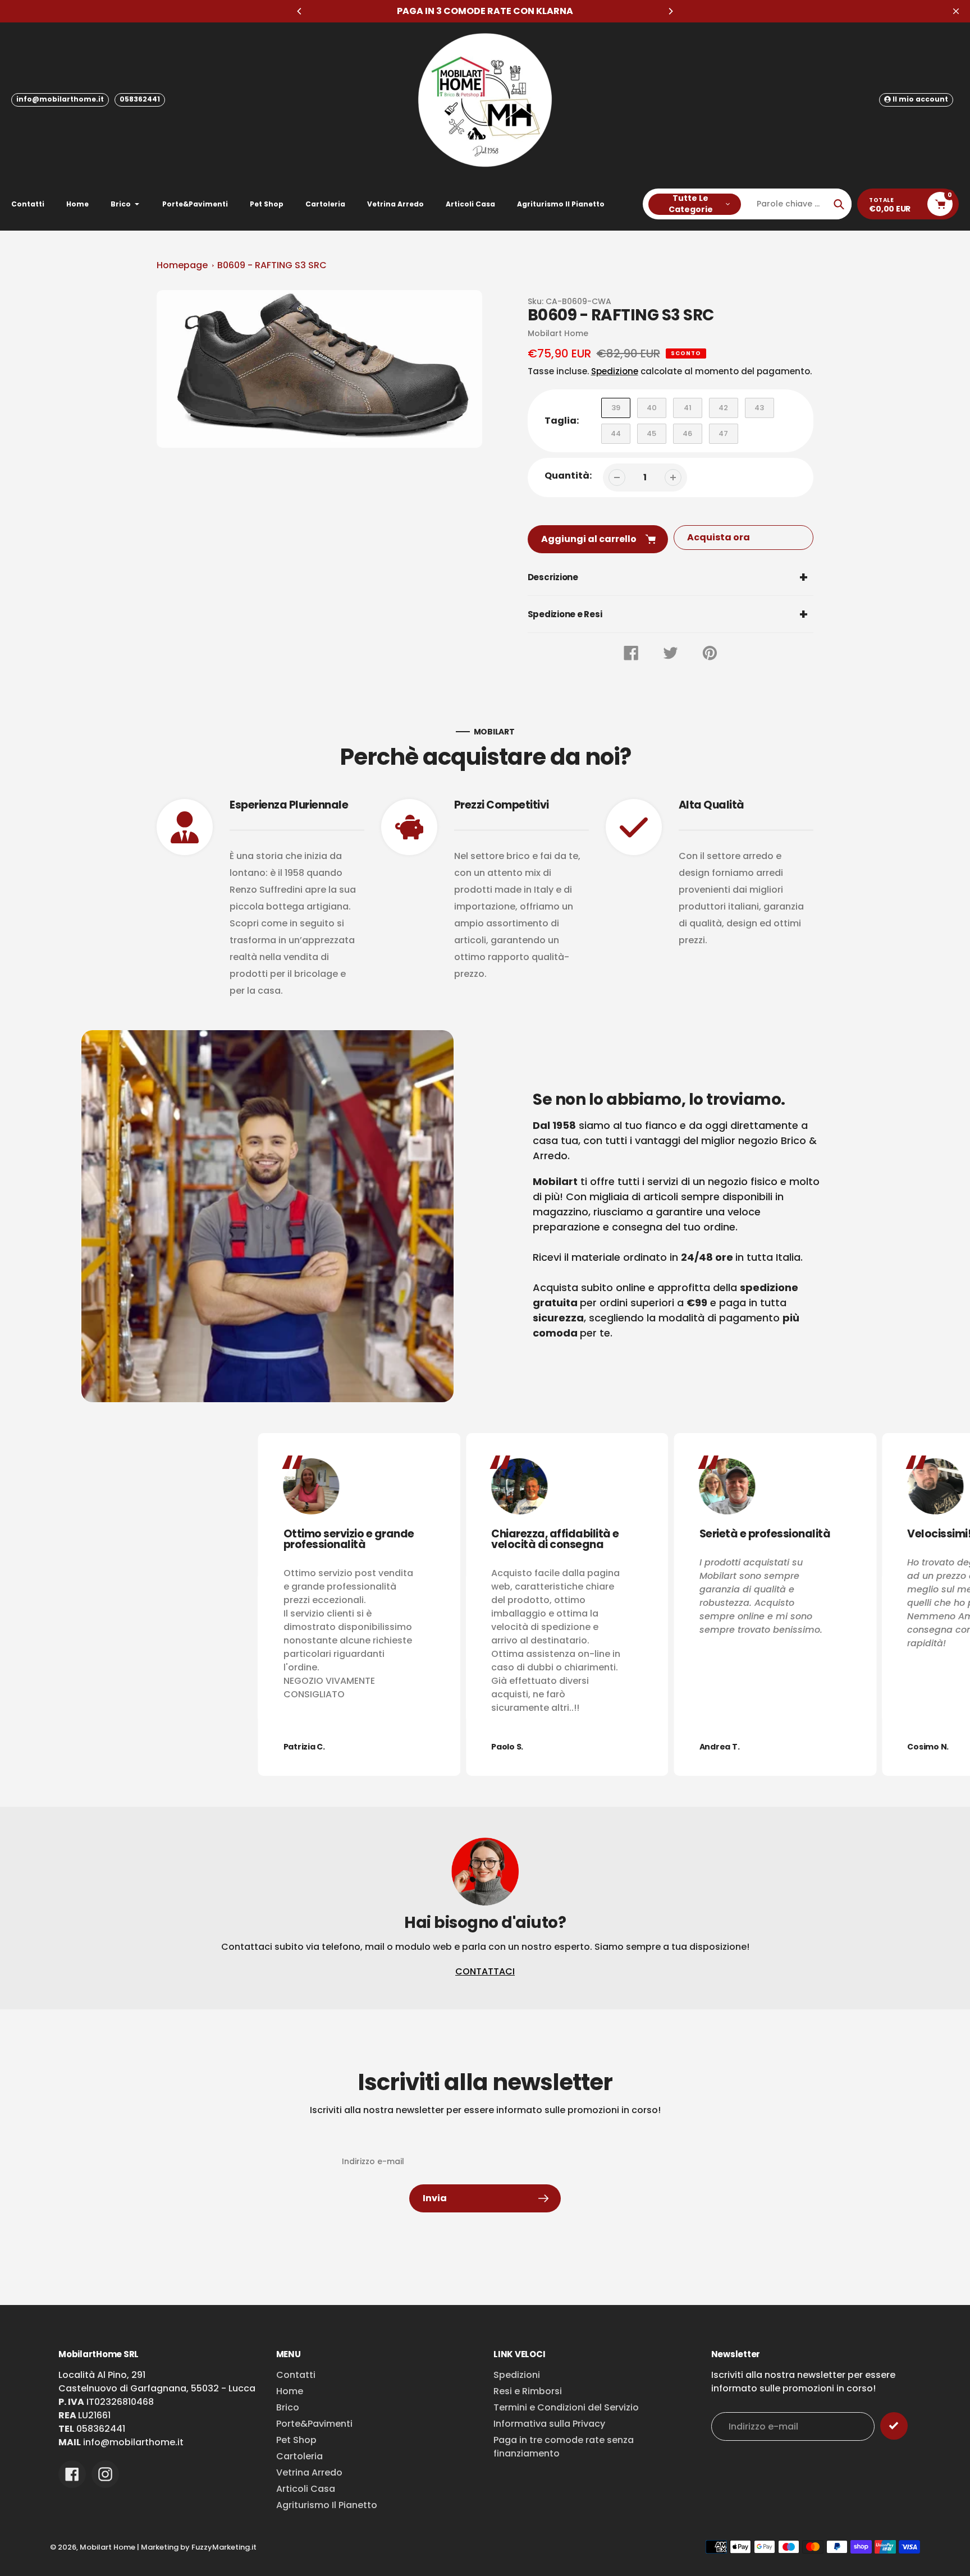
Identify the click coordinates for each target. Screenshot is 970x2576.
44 (616, 433)
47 (723, 433)
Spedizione (615, 371)
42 (723, 408)
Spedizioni (517, 2375)
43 (759, 408)
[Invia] (894, 2426)
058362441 (140, 99)
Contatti (296, 2375)
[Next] (670, 11)
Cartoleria (299, 2456)
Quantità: (568, 476)
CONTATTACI (485, 1971)
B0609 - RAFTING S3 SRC (272, 265)
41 (688, 408)
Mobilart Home (107, 2547)
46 (687, 433)
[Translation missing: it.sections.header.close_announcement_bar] (956, 11)
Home (290, 2391)
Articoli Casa (306, 2489)
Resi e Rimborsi (528, 2391)
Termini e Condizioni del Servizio (566, 2407)
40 (652, 408)
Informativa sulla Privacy (549, 2424)
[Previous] (300, 11)
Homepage (182, 265)
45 (651, 433)
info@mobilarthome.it (60, 99)
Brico (288, 2407)
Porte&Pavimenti (314, 2424)
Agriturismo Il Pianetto (327, 2505)
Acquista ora (719, 537)
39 (616, 408)
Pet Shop (296, 2440)
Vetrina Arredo (309, 2472)
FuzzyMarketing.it (224, 2547)
